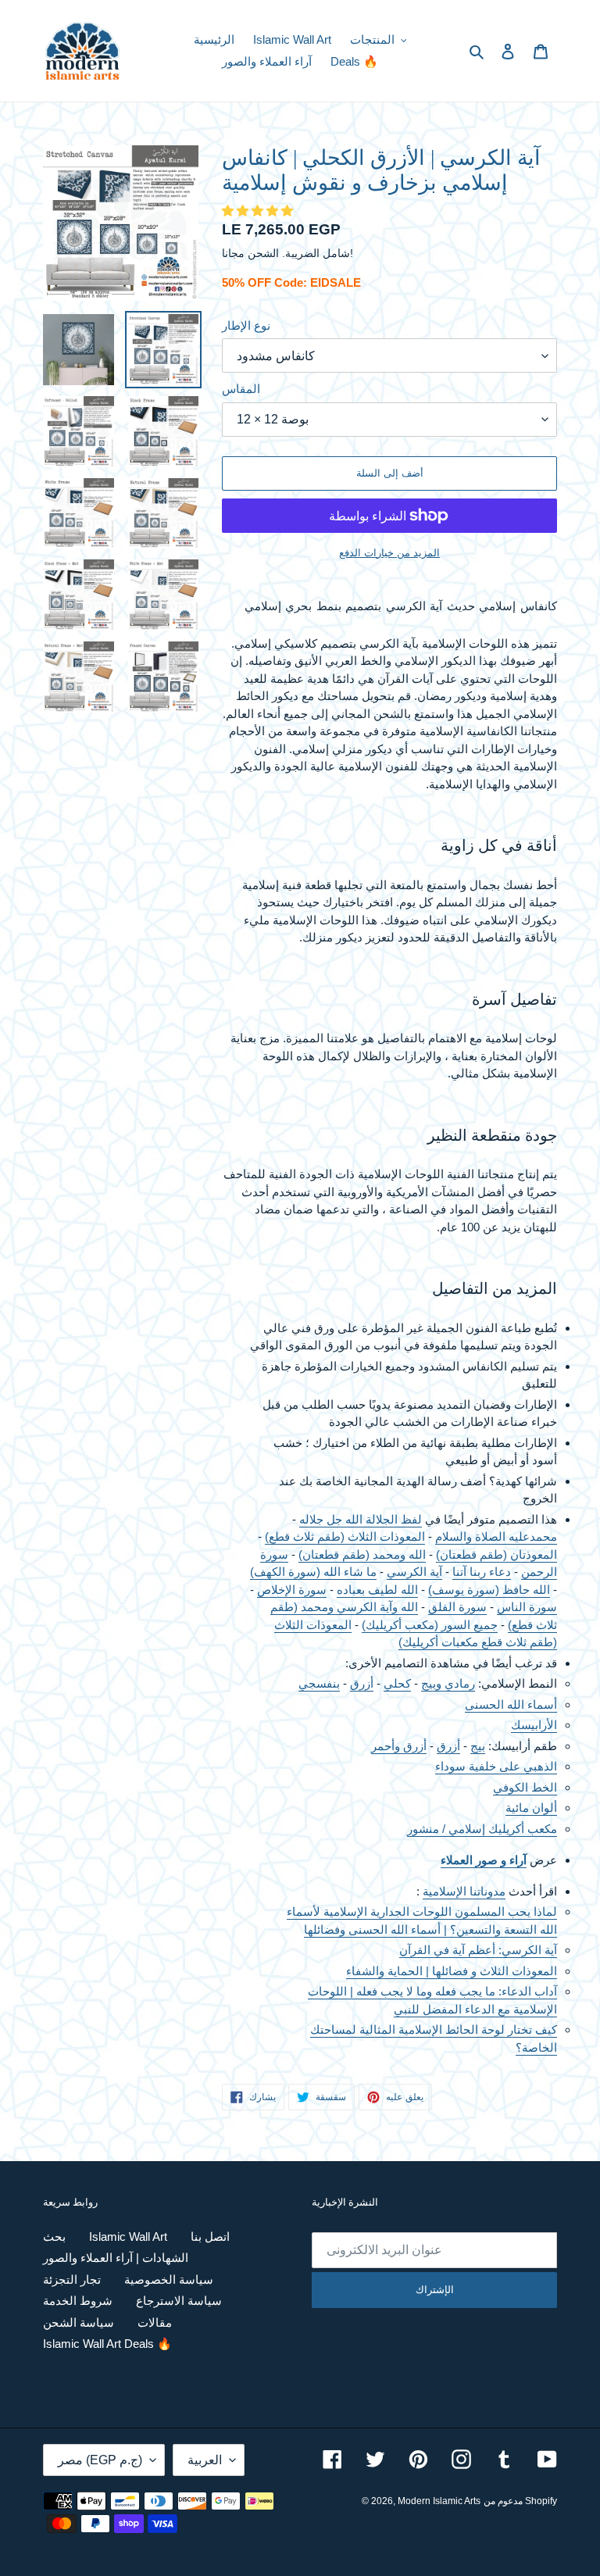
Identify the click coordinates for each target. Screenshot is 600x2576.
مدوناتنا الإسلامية (464, 1891)
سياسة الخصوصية (169, 2279)
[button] (259, 211)
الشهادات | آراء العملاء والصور (116, 2258)
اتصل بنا (210, 2237)
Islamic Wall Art (128, 2237)
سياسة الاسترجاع (179, 2301)
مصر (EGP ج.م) (100, 2460)
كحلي (397, 1683)
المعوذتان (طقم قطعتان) (496, 1554)
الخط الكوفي (525, 1787)
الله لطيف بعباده (377, 1590)
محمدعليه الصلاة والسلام (496, 1536)
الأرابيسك (534, 1725)
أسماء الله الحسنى (511, 1704)
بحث (54, 2237)
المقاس (241, 389)
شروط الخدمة (78, 2301)
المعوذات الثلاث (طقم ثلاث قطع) (345, 1536)
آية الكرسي (414, 1572)
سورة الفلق (457, 1607)
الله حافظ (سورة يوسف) (489, 1590)
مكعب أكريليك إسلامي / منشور (482, 1829)
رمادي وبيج (448, 1683)
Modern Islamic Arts (439, 2501)
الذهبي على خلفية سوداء (496, 1766)
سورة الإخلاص (292, 1590)
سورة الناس (527, 1607)
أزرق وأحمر (399, 1746)
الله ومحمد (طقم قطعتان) (362, 1554)
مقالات (155, 2322)
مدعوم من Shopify (520, 2501)
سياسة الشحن (79, 2322)
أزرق (362, 1683)
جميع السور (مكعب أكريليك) (430, 1625)
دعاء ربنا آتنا (482, 1572)
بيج (478, 1746)
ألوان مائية (531, 1808)
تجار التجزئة (72, 2279)
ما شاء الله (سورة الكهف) (313, 1572)
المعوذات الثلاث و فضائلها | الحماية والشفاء (452, 1971)
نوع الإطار (246, 325)
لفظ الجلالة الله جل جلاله (361, 1519)
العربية (205, 2460)
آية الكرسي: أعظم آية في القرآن (478, 1950)
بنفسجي (319, 1683)
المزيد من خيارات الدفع (389, 553)
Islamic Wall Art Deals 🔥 (107, 2344)
